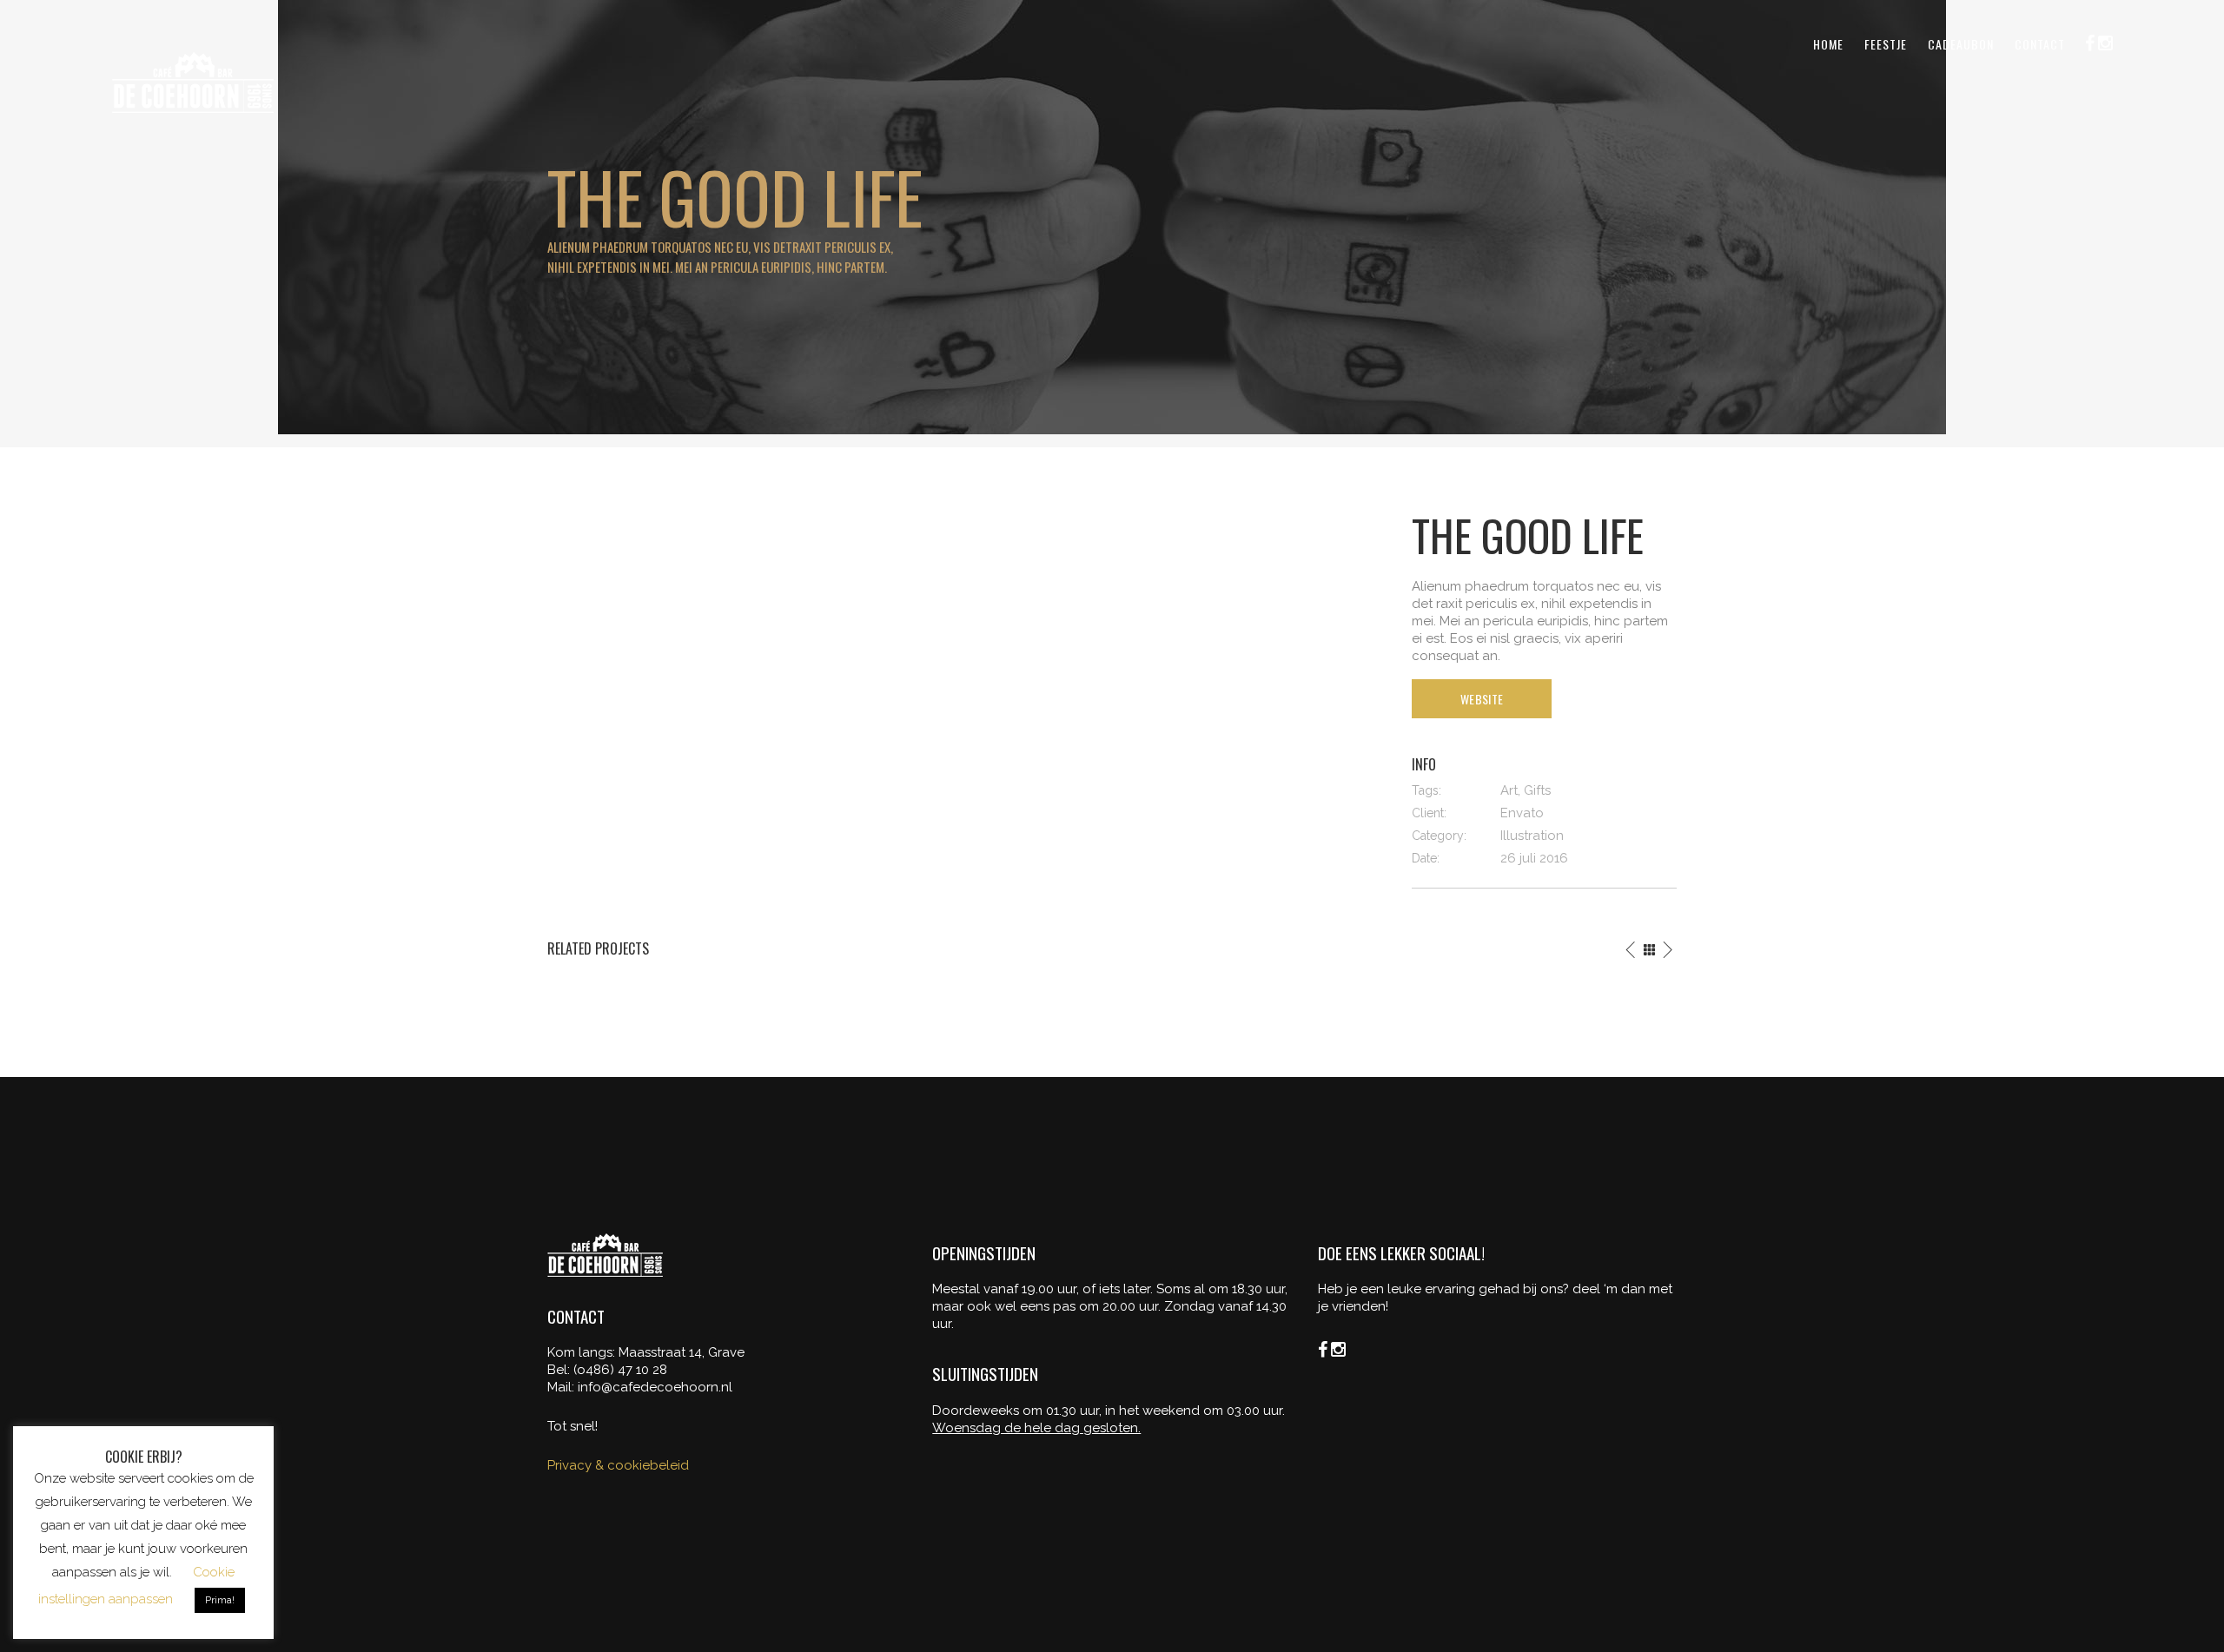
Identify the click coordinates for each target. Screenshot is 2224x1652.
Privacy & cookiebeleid (618, 1465)
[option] (730, 993)
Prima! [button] (220, 1600)
